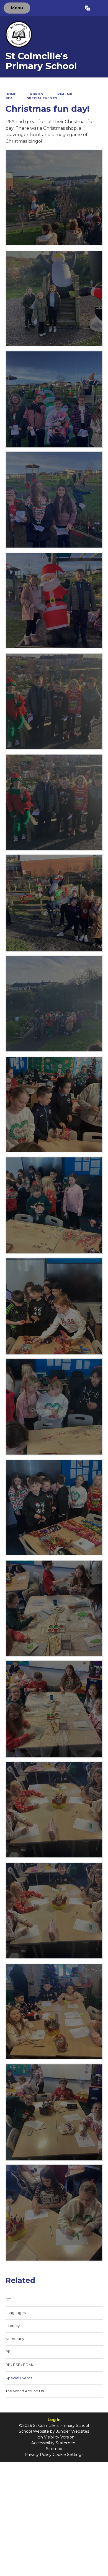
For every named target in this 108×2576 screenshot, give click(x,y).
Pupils (37, 94)
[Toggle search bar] (99, 8)
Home (11, 94)
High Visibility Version (54, 2437)
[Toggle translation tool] (87, 8)
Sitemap (54, 2449)
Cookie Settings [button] (68, 2455)
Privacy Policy (38, 2455)
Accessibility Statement (54, 2443)
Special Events (42, 98)
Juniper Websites (73, 2431)
